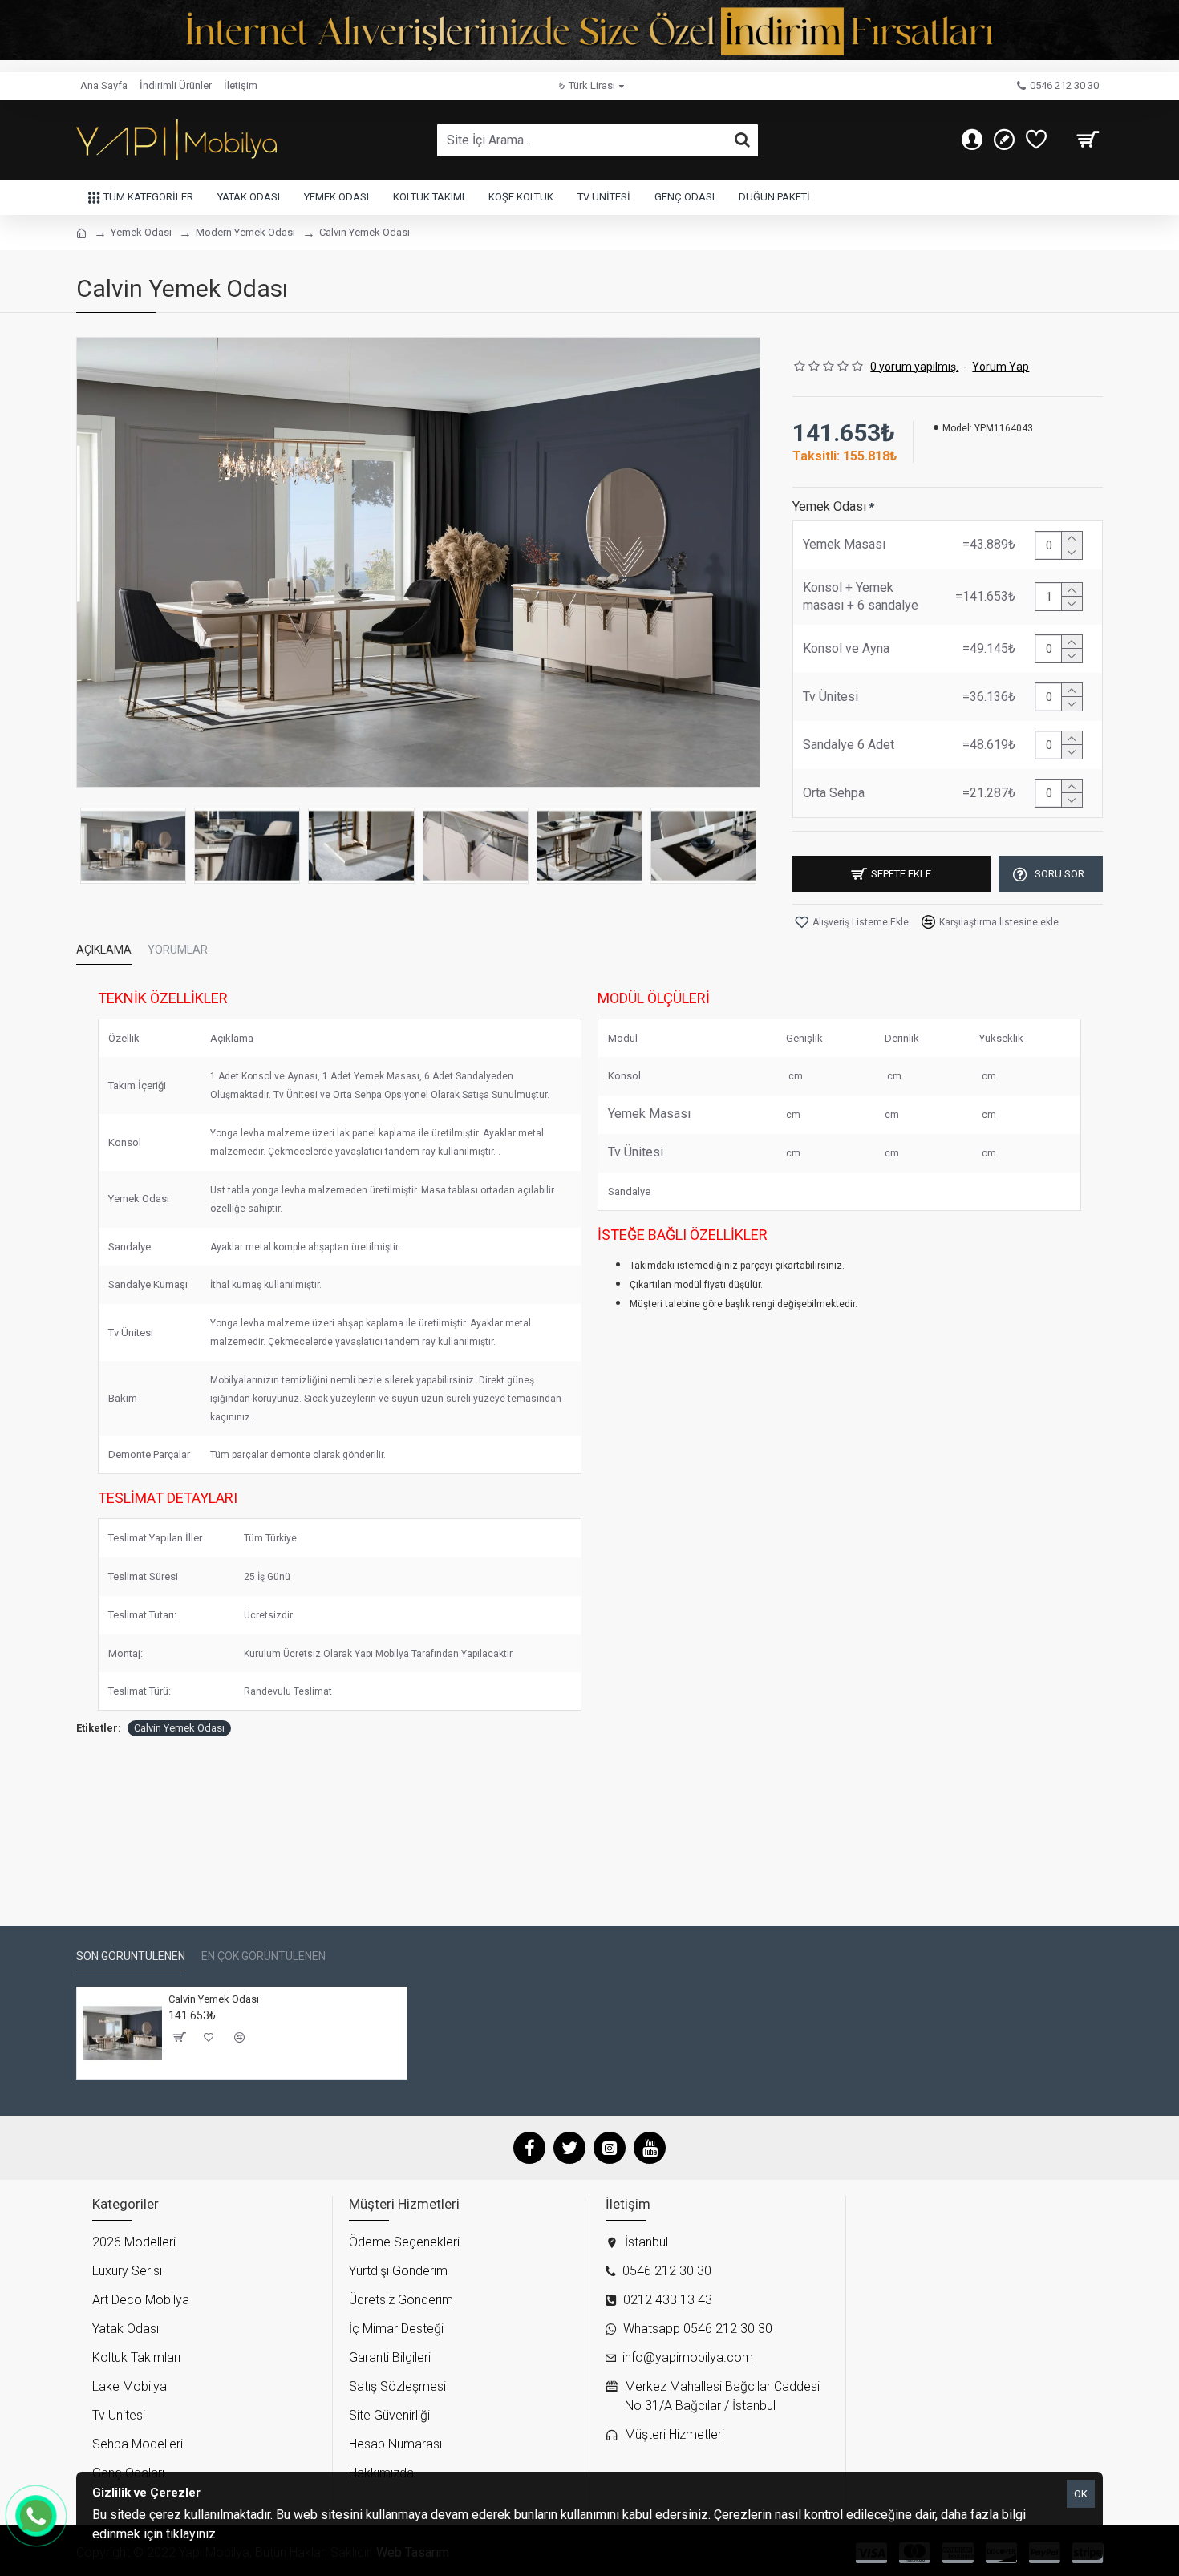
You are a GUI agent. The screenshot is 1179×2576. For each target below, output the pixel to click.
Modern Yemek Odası (245, 232)
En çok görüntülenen (263, 1956)
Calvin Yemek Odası (179, 1728)
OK (1081, 2494)
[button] (92, 846)
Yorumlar (178, 950)
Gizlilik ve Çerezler (271, 2534)
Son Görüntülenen (131, 1956)
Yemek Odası (141, 232)
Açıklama (104, 950)
